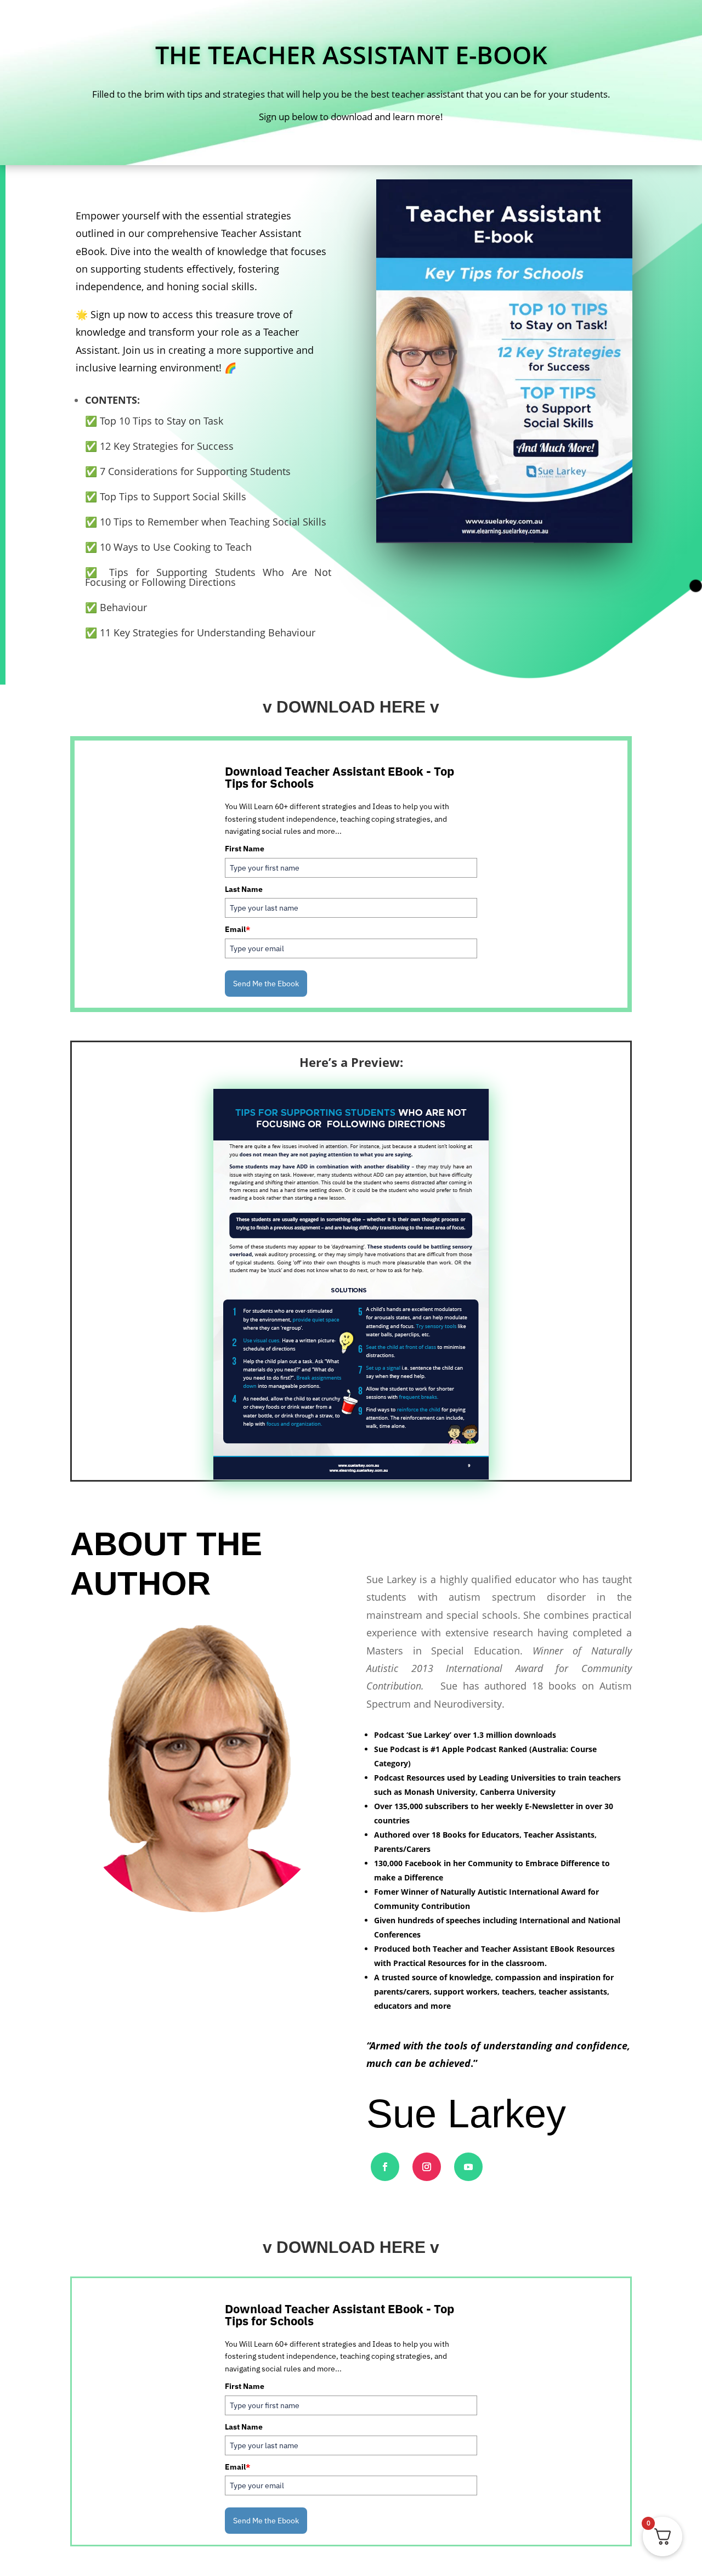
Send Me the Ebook (266, 984)
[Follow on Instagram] (427, 2167)
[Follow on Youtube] (468, 2167)
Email (237, 929)
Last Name (244, 889)
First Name (245, 849)
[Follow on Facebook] (385, 2167)
